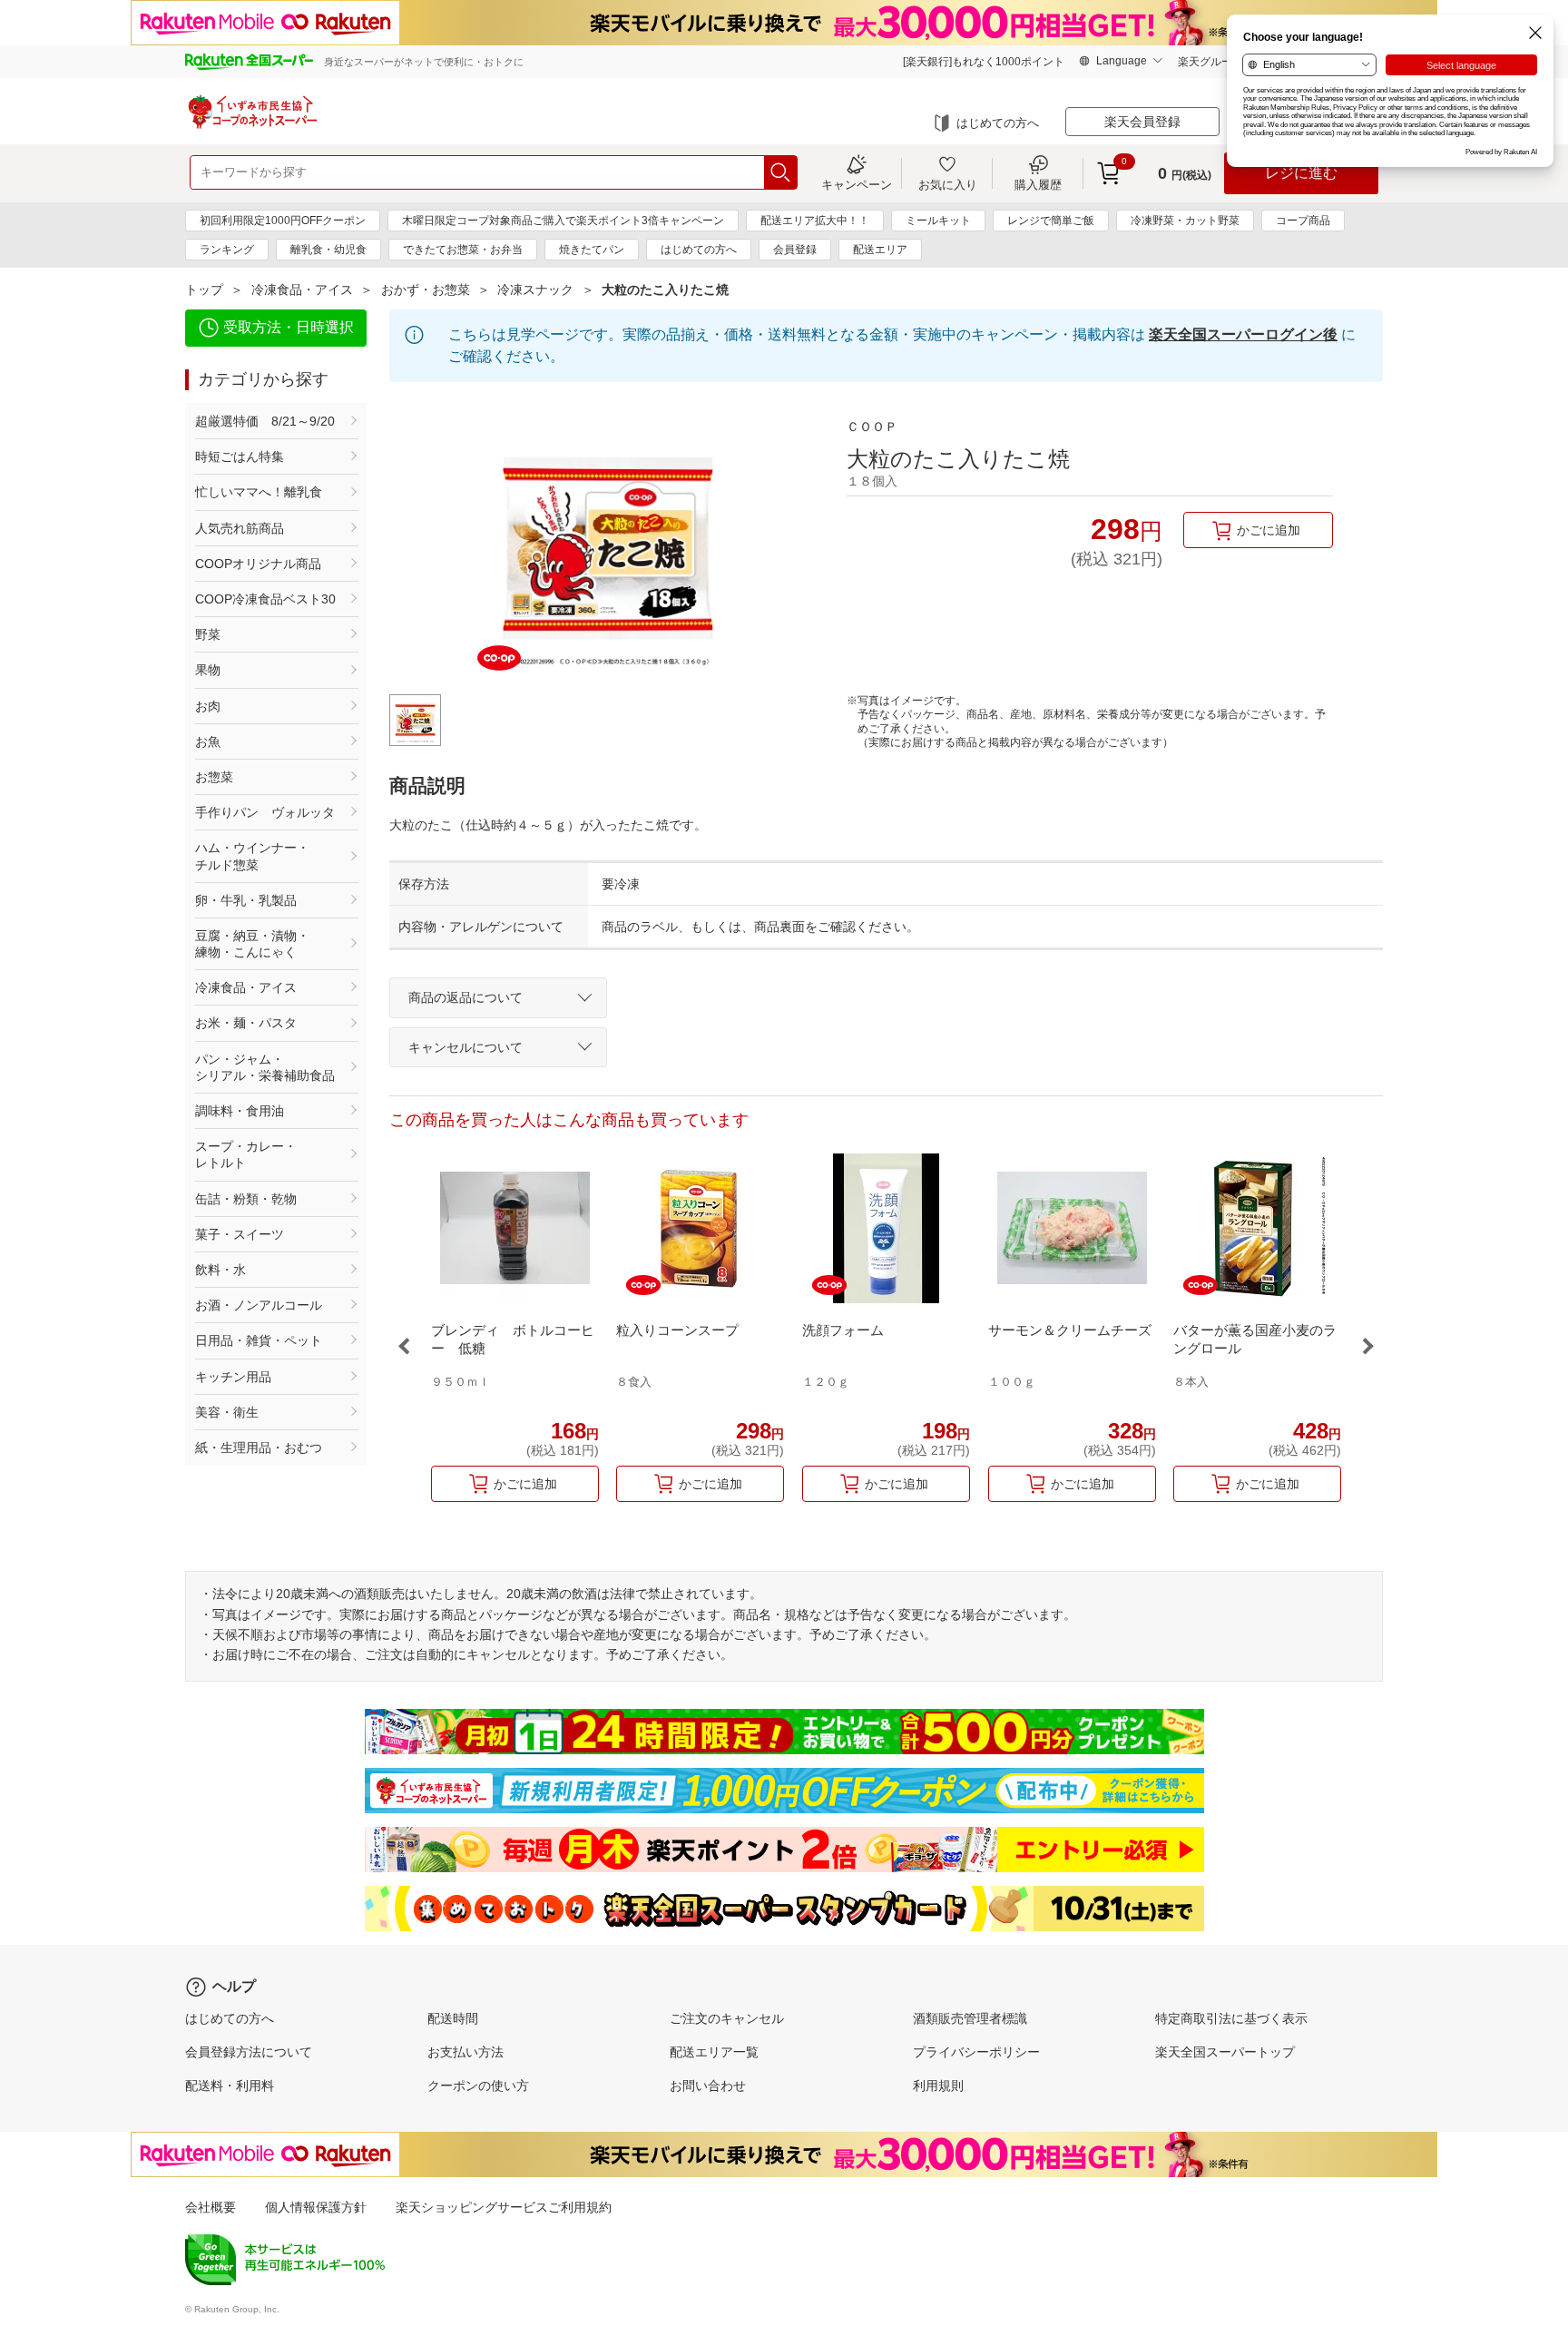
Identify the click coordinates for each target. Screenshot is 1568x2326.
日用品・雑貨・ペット (259, 1340)
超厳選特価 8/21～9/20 (265, 421)
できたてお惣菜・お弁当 (463, 250)
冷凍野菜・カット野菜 (1185, 221)
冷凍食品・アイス (302, 290)
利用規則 (938, 2086)
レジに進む (1301, 173)
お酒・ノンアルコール (259, 1305)
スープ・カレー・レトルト (246, 1154)
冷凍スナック (535, 290)
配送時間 (453, 2018)
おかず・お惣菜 (426, 290)
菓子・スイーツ (240, 1234)
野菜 (208, 634)
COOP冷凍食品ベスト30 (265, 599)
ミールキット (938, 221)
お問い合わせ (708, 2086)
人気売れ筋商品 (240, 528)
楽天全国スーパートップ (1225, 2052)
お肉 (208, 706)
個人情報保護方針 (316, 2207)
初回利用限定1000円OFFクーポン (283, 221)
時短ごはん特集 (240, 456)
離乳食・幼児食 (328, 250)
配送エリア (880, 250)
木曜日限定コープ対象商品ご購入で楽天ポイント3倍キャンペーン (563, 221)
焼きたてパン (592, 250)
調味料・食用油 (240, 1111)
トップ (204, 290)
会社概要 (211, 2207)
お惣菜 (214, 777)
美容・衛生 (227, 1412)
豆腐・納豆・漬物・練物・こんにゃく (252, 944)
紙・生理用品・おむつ (259, 1448)
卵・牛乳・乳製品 (246, 900)
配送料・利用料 (230, 2086)
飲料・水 (220, 1270)
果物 (208, 670)
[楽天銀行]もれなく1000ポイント (984, 62)
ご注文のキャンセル (727, 2018)
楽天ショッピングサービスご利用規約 (504, 2207)
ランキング (227, 250)
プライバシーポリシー (976, 2052)
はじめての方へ (998, 123)
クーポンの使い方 (478, 2086)
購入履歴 (1038, 184)
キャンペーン (857, 184)
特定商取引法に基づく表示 (1231, 2018)
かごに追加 (1269, 530)
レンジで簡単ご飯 (1051, 221)
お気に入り (948, 184)
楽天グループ (1210, 62)
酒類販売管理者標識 (970, 2018)
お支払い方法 (465, 2052)
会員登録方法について (249, 2052)
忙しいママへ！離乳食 (259, 492)
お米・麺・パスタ (246, 1023)
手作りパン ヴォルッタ (265, 812)
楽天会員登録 (1142, 122)
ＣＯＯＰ (872, 427)
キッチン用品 (233, 1377)
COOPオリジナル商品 (258, 564)
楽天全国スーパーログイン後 (1243, 334)
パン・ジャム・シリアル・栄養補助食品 (265, 1067)
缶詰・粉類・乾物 (246, 1199)
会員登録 (795, 250)
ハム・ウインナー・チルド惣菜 (252, 856)
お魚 (208, 741)
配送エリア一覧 (714, 2052)
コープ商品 (1303, 221)
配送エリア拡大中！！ (815, 221)
